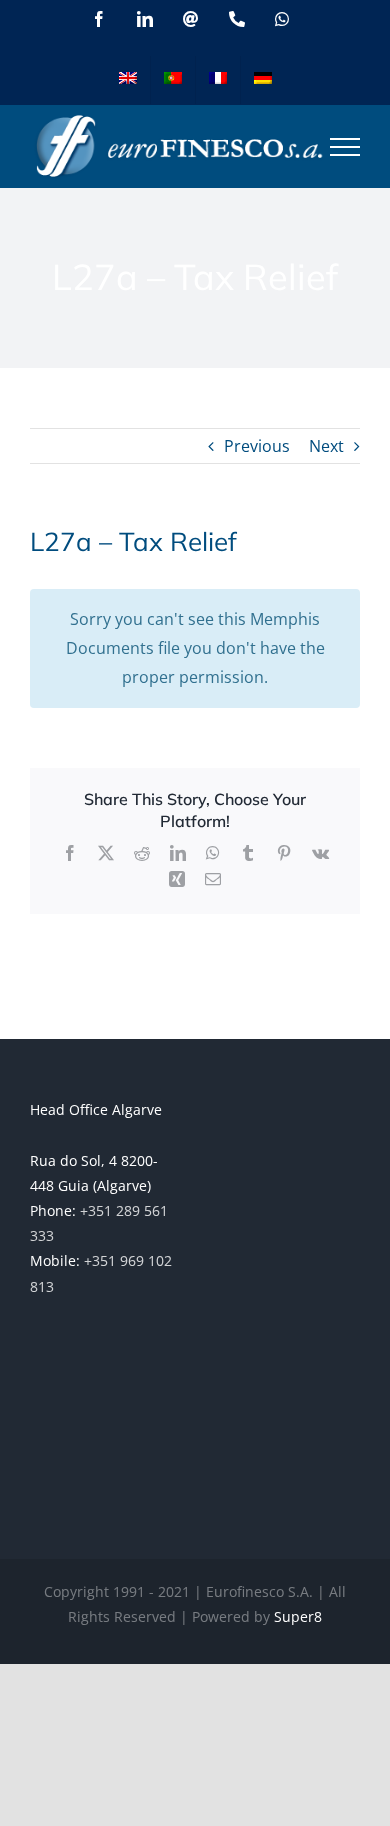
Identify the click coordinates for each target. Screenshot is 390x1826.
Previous (257, 446)
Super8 (298, 1616)
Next (326, 446)
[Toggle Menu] (345, 147)
